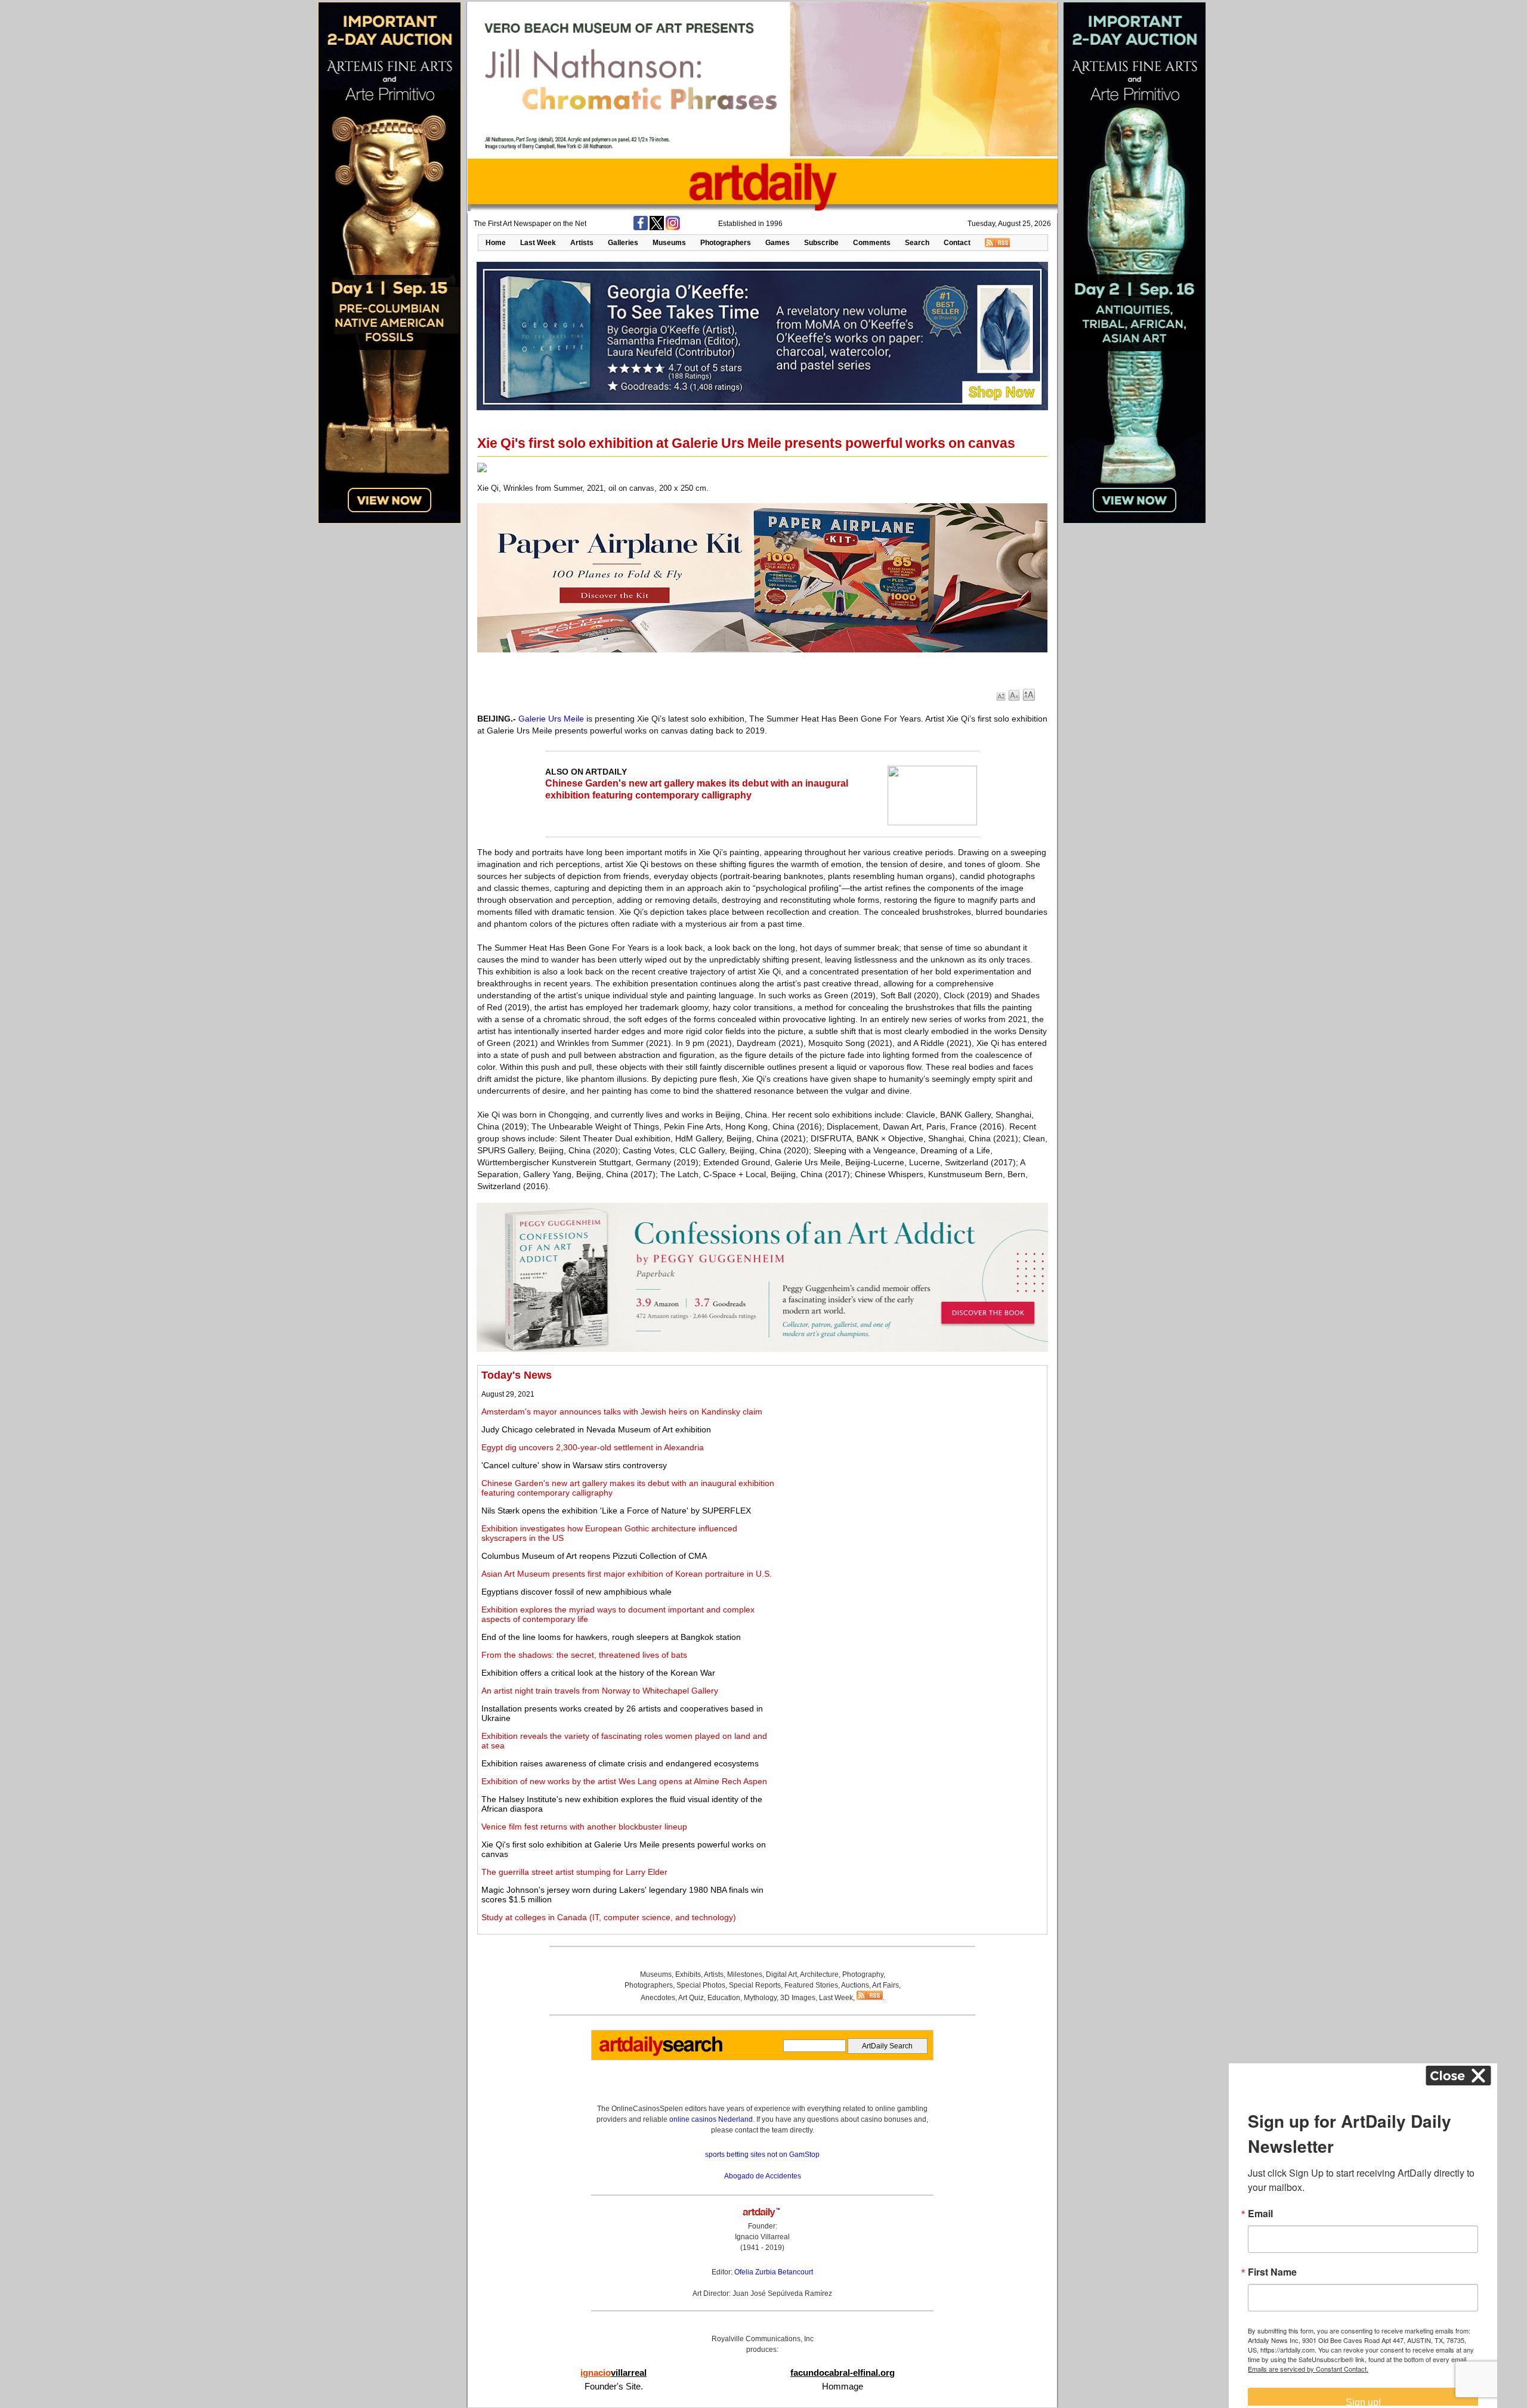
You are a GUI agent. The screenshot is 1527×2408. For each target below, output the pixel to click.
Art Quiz (691, 1998)
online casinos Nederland (711, 2119)
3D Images (798, 1998)
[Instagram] (673, 228)
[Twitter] (657, 228)
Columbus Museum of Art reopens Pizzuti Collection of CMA (594, 1556)
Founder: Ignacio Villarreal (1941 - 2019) (762, 2237)
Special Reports (755, 1985)
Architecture (819, 1974)
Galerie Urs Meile (551, 719)
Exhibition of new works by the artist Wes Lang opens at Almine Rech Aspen (624, 1781)
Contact (957, 243)
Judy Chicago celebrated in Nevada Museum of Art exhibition (596, 1429)
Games (778, 243)
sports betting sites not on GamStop (762, 2155)
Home (496, 243)
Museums (669, 243)
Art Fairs (885, 1985)
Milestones (745, 1974)
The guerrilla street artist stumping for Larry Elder (574, 1872)
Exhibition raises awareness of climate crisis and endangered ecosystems (620, 1763)
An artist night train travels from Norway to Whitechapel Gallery (600, 1691)
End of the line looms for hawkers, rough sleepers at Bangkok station (611, 1637)
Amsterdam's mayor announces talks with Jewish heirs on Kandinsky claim (622, 1412)
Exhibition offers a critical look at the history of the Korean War (598, 1673)
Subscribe (821, 243)
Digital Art (781, 1974)
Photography (863, 1974)
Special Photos (701, 1985)
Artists (582, 243)
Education (724, 1998)
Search (917, 243)
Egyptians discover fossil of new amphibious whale (577, 1592)
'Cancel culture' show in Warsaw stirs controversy (574, 1465)
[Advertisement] (911, 1453)
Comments (872, 243)
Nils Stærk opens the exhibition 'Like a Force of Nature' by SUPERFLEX (616, 1511)
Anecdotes (658, 1998)
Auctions (855, 1985)
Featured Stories (811, 1985)
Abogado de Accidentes (763, 2176)
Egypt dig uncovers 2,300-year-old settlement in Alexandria (593, 1447)
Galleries (623, 243)
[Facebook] (641, 228)
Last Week (538, 243)
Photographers (726, 243)
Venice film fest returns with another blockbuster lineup (584, 1827)
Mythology (760, 1998)
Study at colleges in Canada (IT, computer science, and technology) (609, 1917)
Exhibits (688, 1974)
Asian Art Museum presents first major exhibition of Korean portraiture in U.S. (627, 1574)
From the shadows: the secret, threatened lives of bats (584, 1655)
